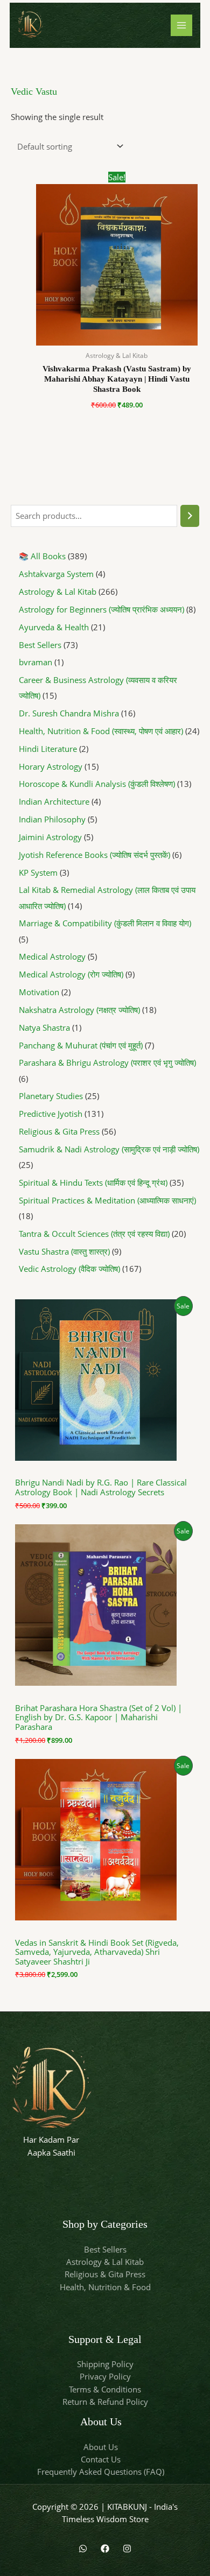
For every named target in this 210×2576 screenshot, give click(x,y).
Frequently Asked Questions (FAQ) (101, 2472)
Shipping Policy (105, 2364)
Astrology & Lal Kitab (105, 2262)
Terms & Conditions (105, 2389)
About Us (101, 2447)
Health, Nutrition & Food (105, 2287)
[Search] (190, 516)
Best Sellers (105, 2249)
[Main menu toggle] (181, 25)
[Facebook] (105, 2549)
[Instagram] (127, 2549)
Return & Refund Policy (105, 2402)
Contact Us (101, 2459)
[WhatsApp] (83, 2549)
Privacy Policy (105, 2376)
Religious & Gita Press (105, 2274)
